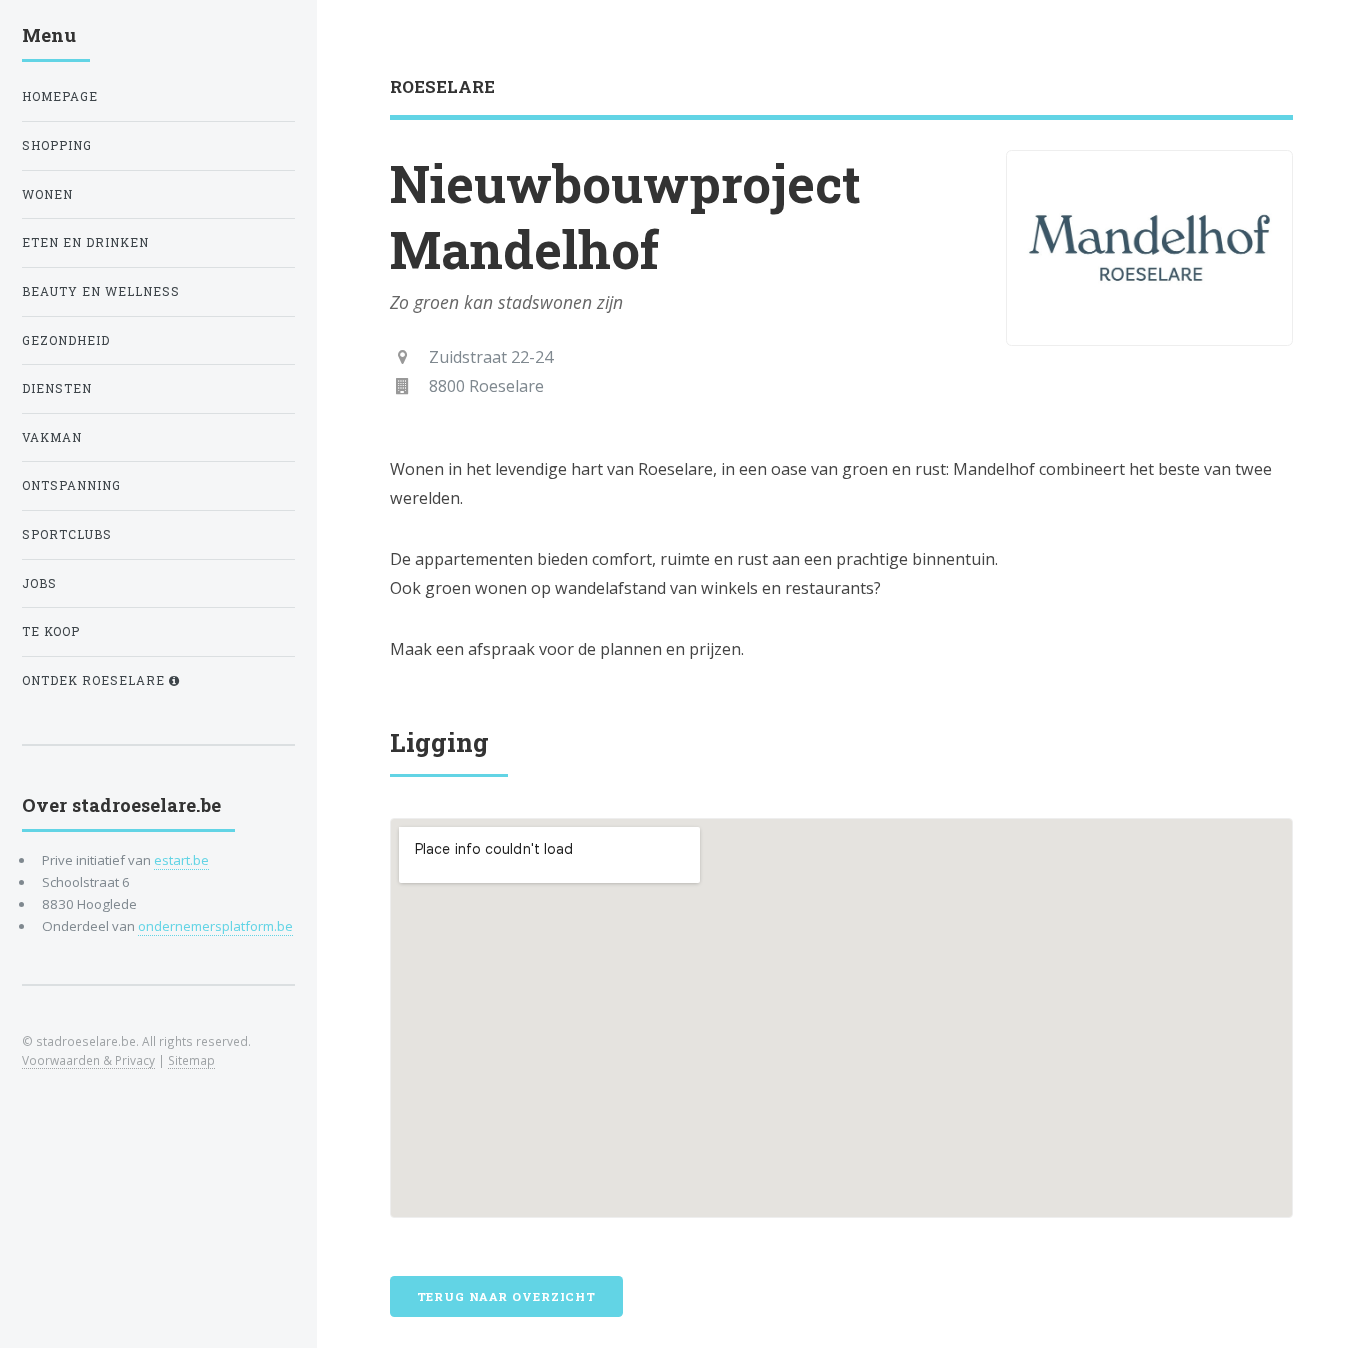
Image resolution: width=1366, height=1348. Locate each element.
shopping (57, 145)
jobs (39, 583)
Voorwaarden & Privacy (88, 1060)
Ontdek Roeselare (95, 680)
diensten (57, 388)
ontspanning (71, 485)
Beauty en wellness (101, 291)
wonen (47, 194)
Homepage (60, 96)
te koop (51, 631)
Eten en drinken (85, 242)
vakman (52, 437)
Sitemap (191, 1060)
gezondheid (66, 340)
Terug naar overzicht (507, 1296)
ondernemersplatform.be (215, 926)
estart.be (181, 860)
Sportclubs (67, 534)
